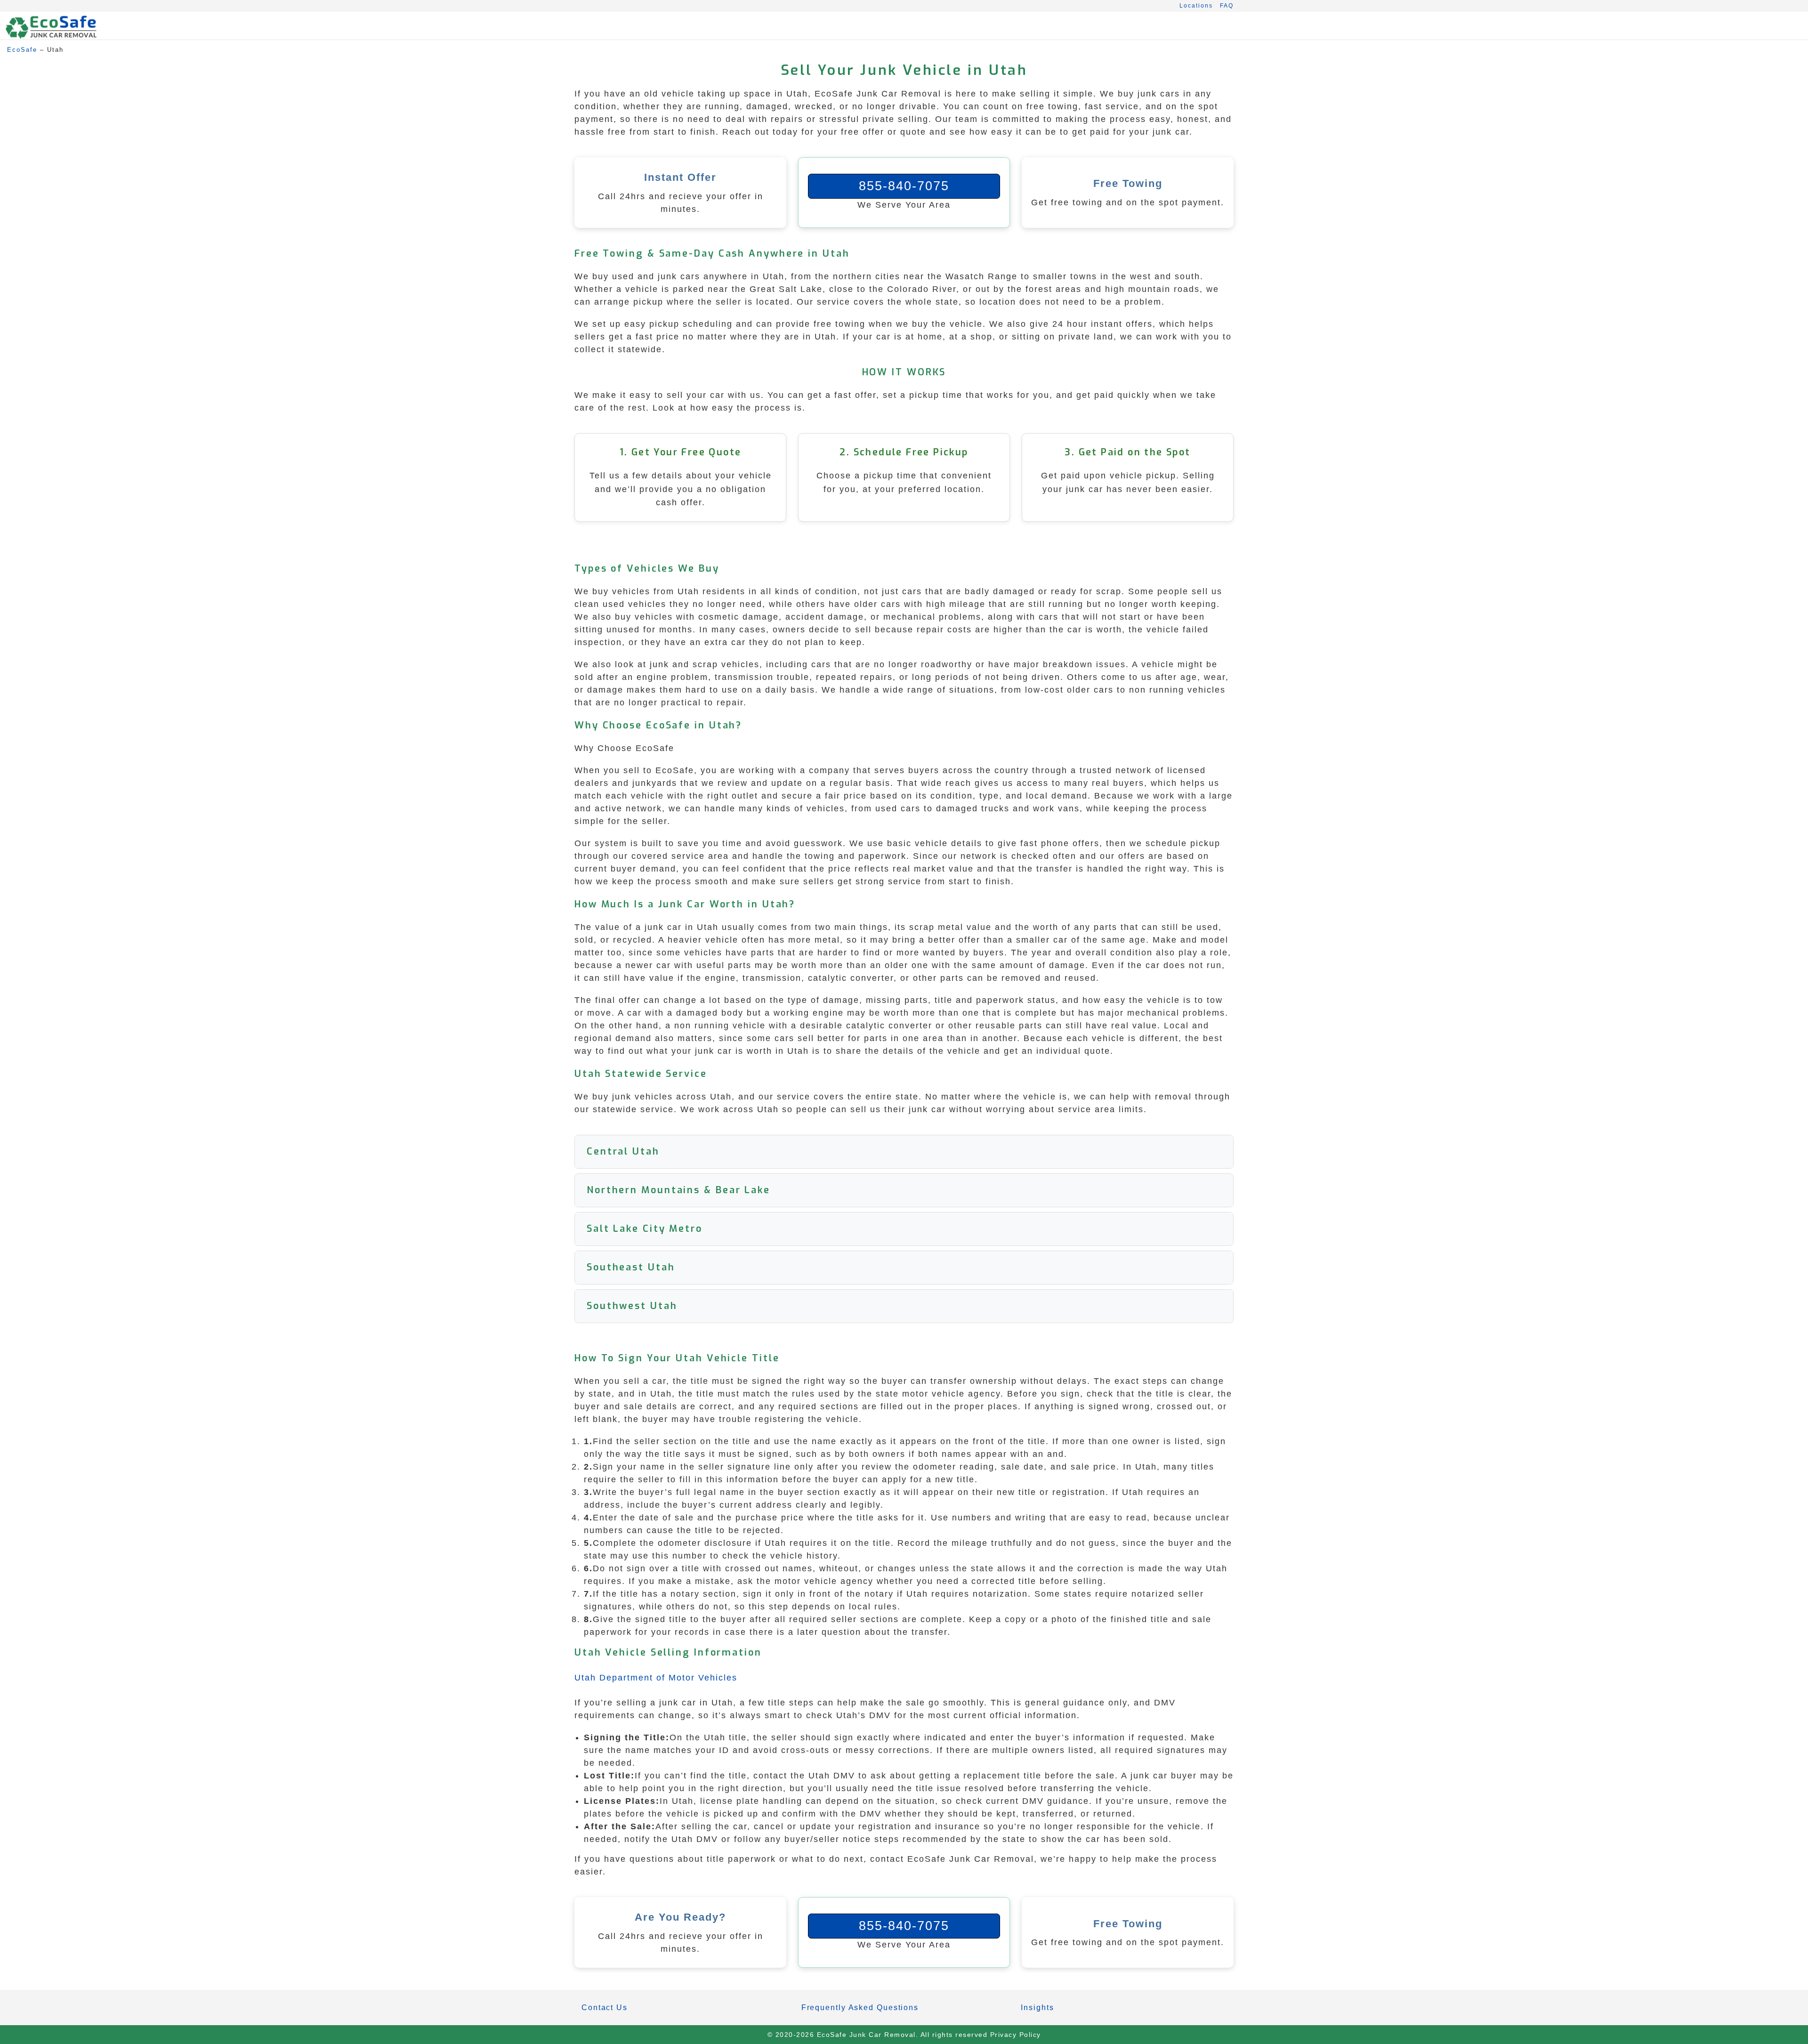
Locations (1196, 6)
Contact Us (605, 2008)
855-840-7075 (904, 186)
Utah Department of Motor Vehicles (656, 1678)
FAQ (1227, 6)
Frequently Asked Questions (860, 2008)
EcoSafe (22, 50)
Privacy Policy (1016, 2035)
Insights (1037, 2008)
